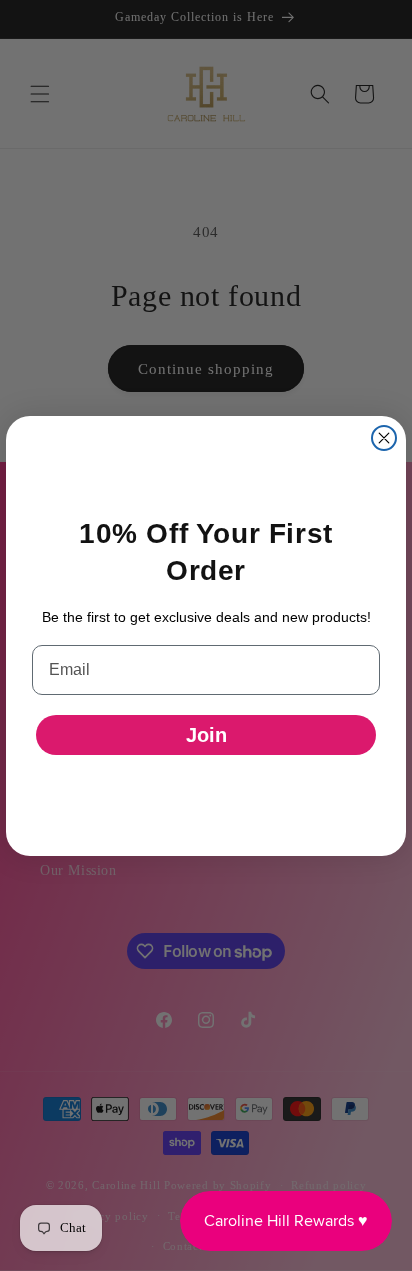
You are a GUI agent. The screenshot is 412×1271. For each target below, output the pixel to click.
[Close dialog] (384, 438)
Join (206, 735)
